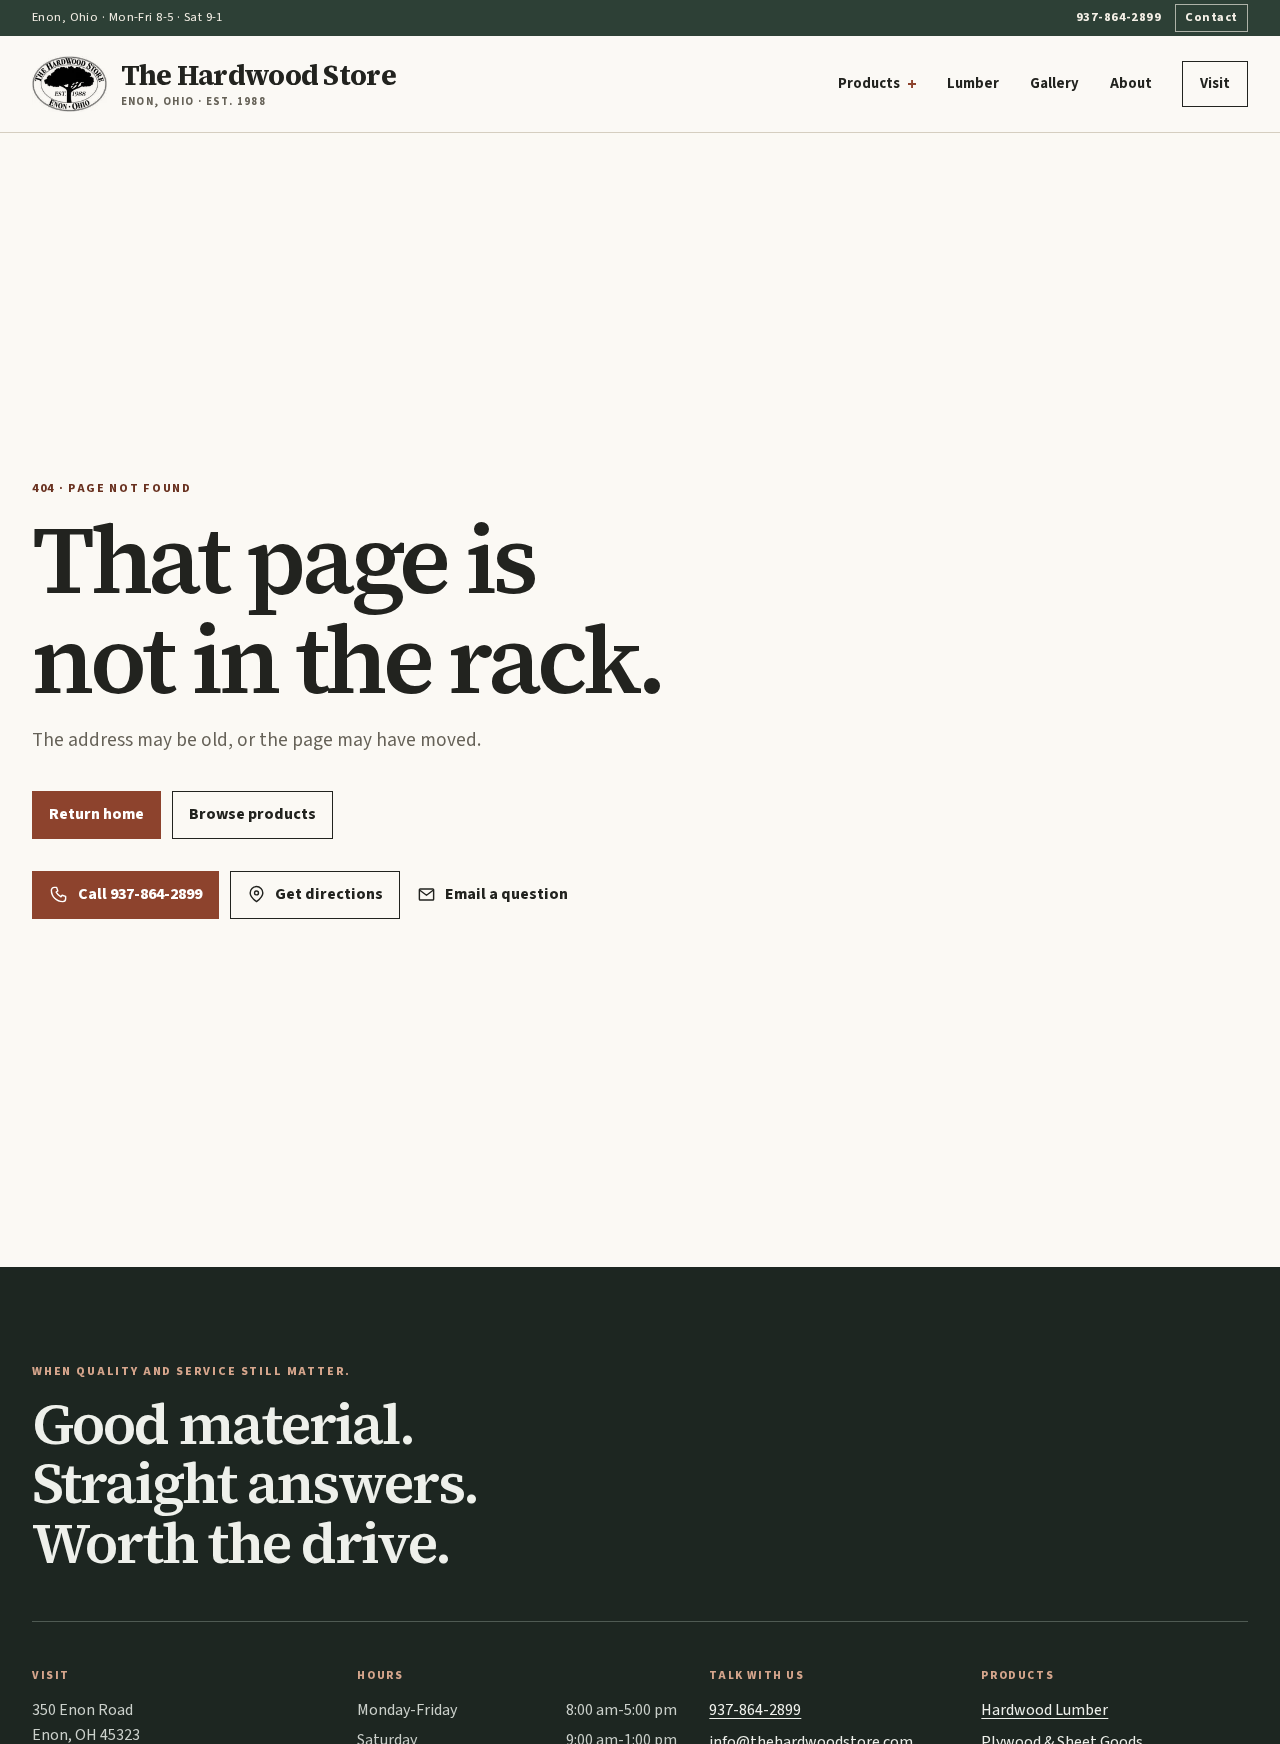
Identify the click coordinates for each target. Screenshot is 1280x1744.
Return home (96, 814)
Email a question (506, 894)
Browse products (252, 814)
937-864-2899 (1118, 17)
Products (869, 83)
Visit (1215, 83)
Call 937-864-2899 (140, 894)
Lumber (973, 83)
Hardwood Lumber (1044, 1710)
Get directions (329, 894)
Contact (1211, 17)
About (1131, 83)
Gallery (1054, 83)
